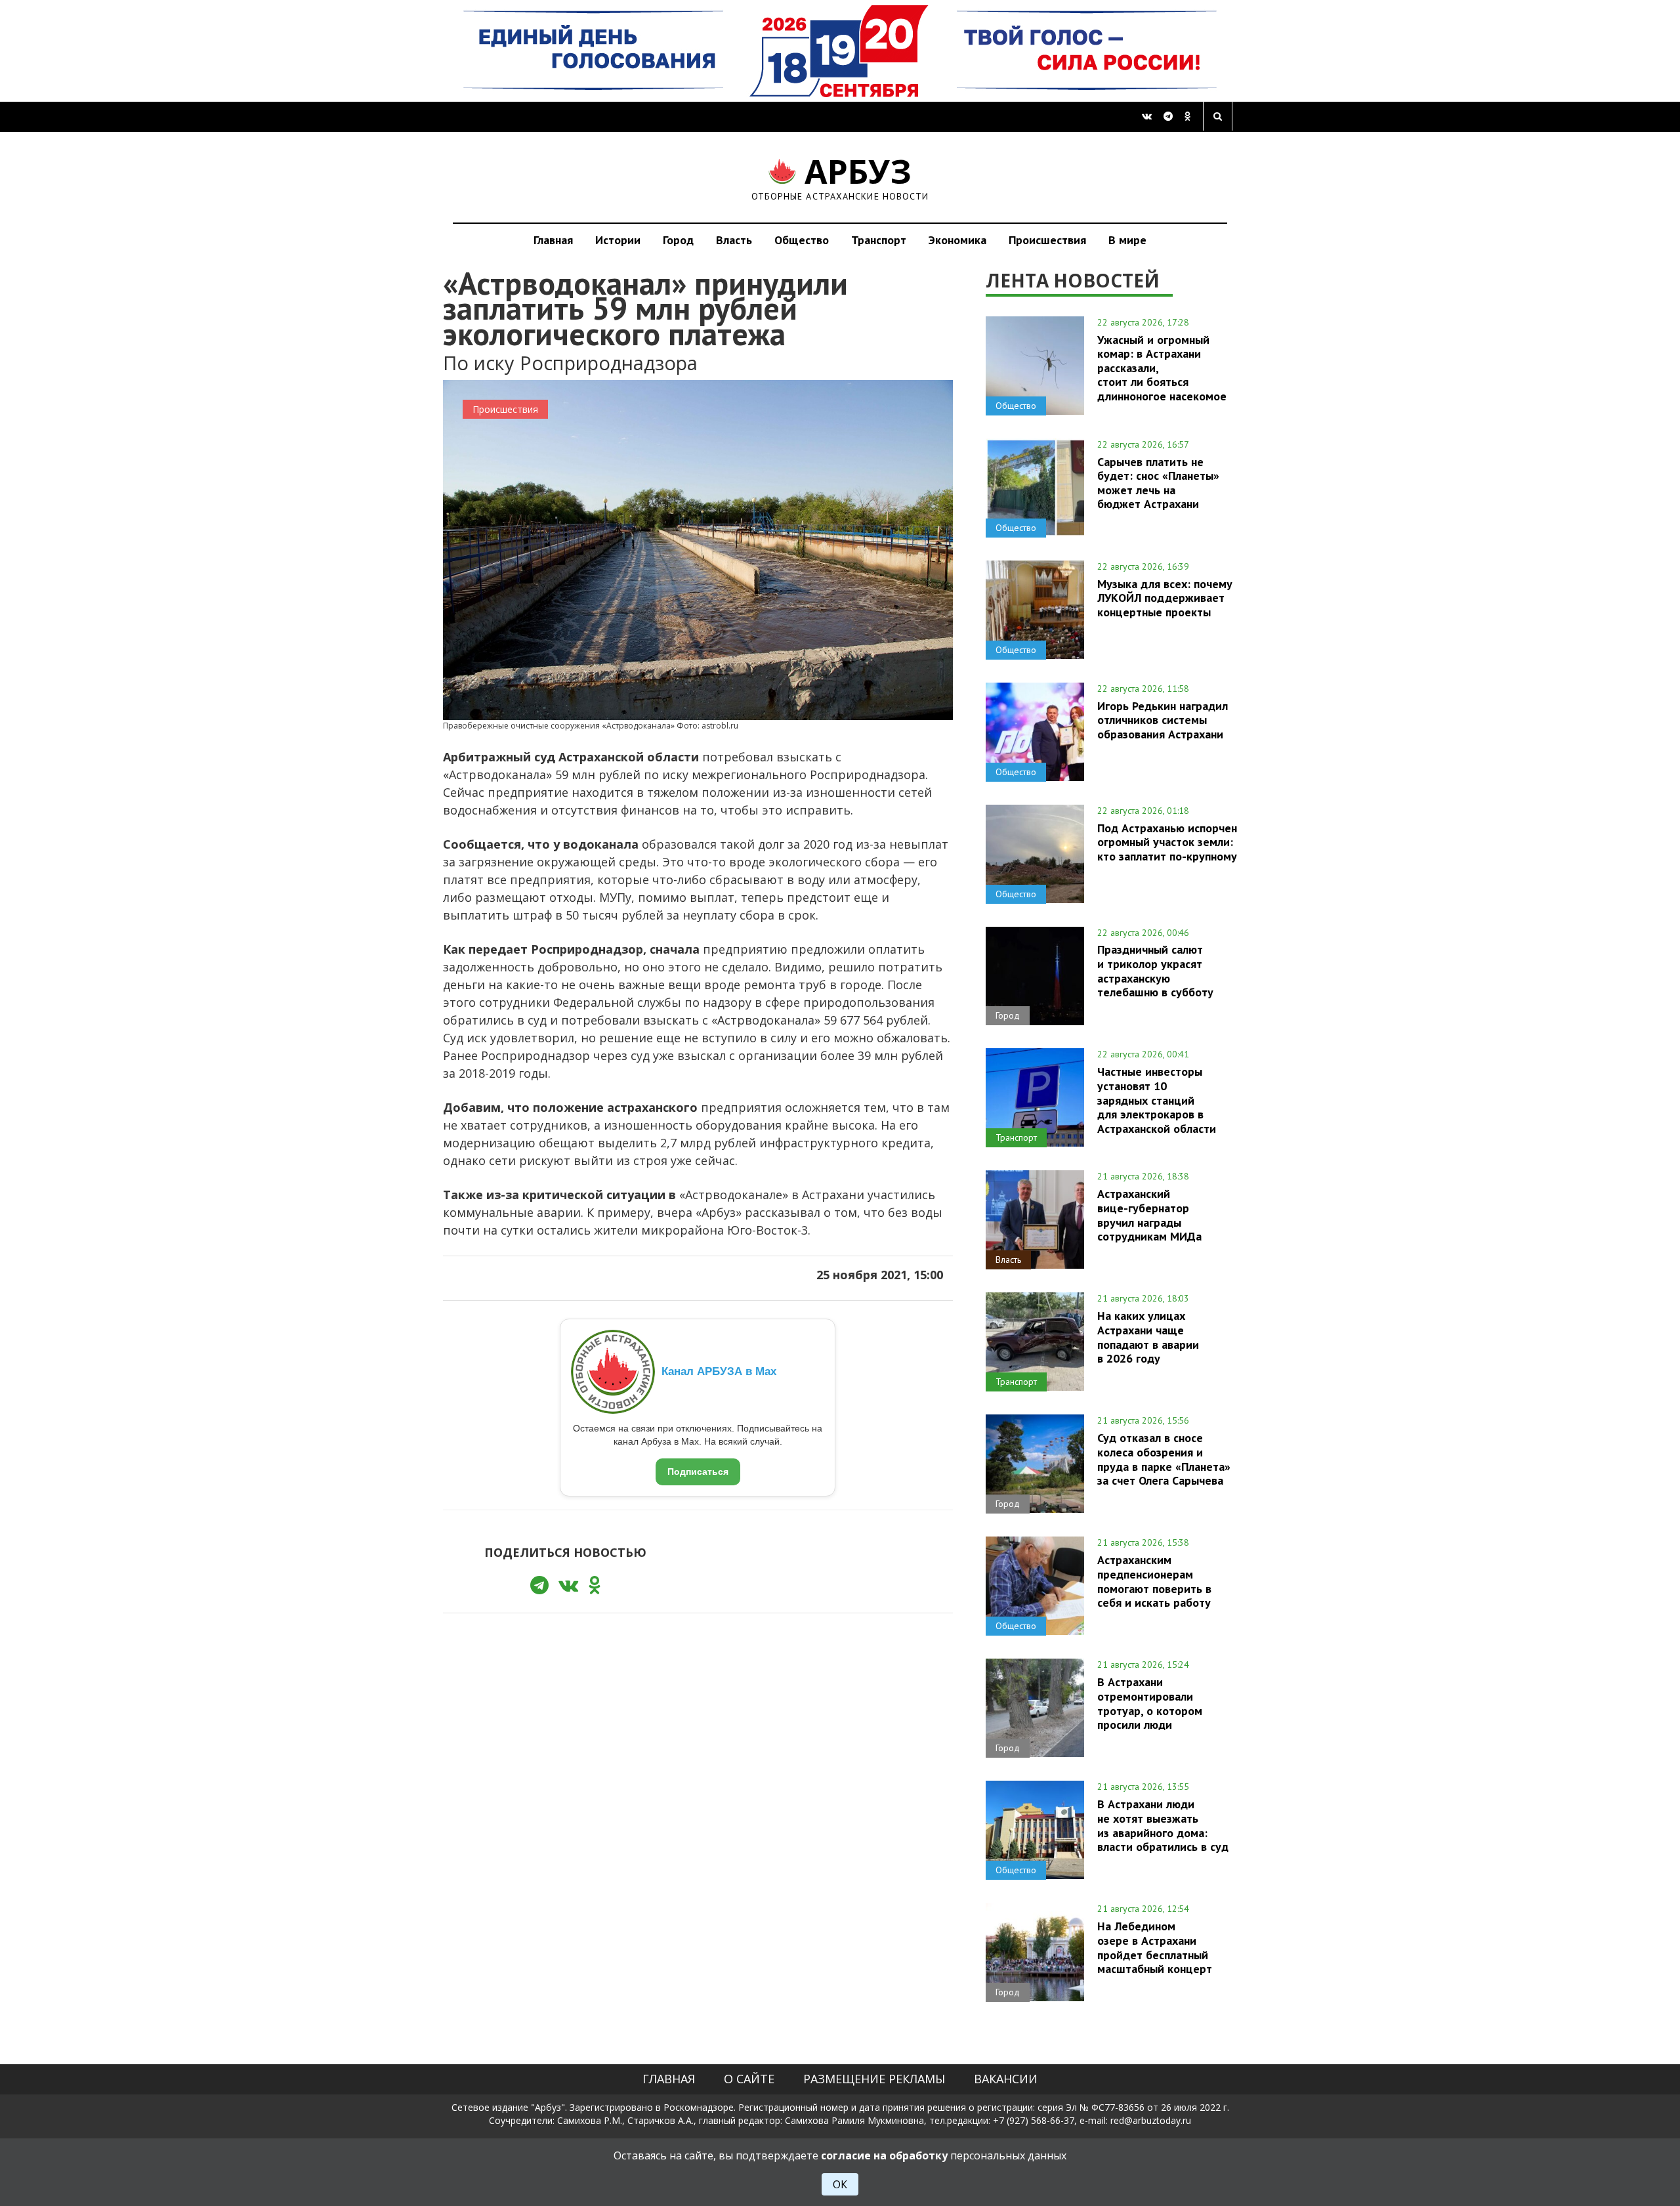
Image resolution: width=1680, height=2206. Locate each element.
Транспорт (879, 240)
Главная (553, 240)
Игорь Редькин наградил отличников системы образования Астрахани (1163, 720)
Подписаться (698, 1472)
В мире (1127, 240)
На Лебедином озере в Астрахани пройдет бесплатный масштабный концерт (1155, 1947)
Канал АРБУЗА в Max (719, 1371)
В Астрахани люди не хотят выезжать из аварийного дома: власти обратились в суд (1163, 1825)
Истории (618, 240)
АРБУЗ (840, 177)
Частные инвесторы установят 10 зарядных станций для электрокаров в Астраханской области (1157, 1100)
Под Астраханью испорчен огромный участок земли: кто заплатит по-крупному (1167, 842)
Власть (734, 240)
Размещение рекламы (874, 2079)
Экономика (957, 240)
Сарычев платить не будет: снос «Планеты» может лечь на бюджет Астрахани (1158, 483)
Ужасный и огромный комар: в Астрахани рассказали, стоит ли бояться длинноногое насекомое (1162, 368)
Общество (802, 240)
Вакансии (1006, 2079)
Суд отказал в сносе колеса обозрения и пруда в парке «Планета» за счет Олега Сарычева (1164, 1459)
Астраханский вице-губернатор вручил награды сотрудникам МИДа (1149, 1215)
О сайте (749, 2079)
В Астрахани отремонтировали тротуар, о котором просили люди (1150, 1703)
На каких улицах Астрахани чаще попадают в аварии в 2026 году (1148, 1337)
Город (678, 240)
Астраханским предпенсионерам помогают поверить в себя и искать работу (1154, 1581)
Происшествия (1047, 240)
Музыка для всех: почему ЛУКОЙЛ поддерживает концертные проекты (1165, 598)
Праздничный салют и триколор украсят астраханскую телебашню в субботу (1155, 970)
